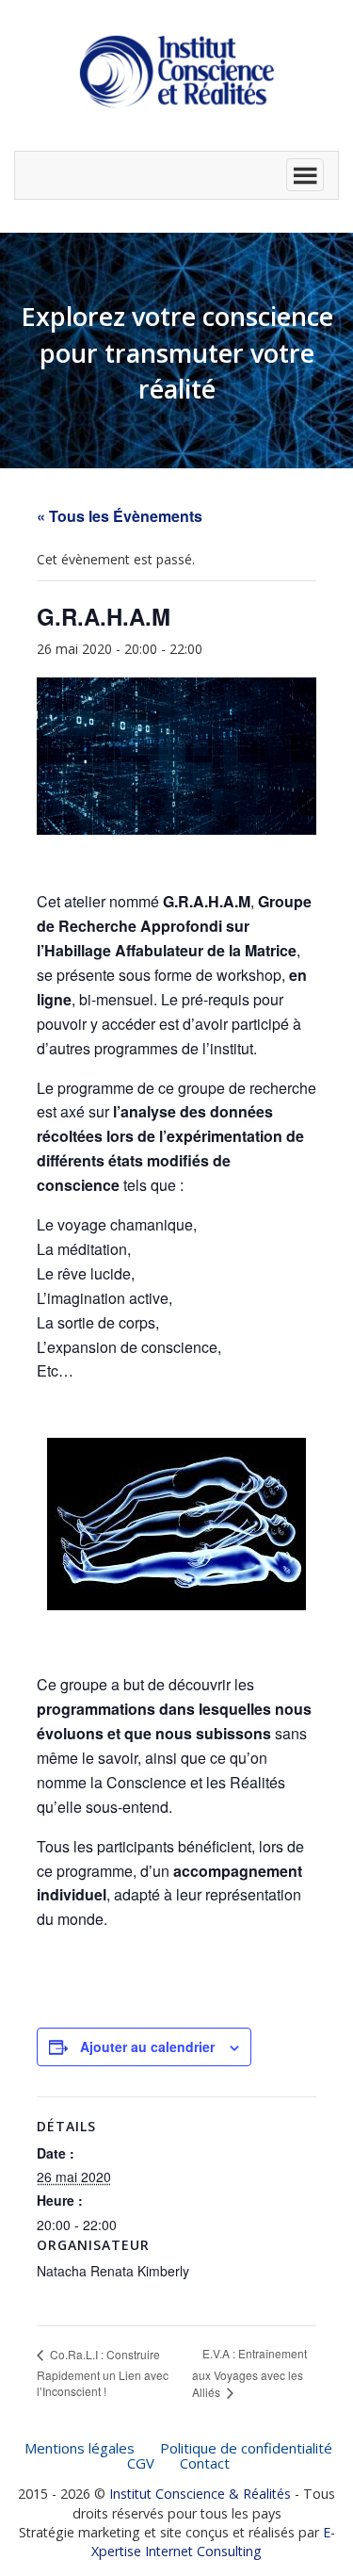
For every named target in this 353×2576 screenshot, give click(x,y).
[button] (176, 175)
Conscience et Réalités (177, 72)
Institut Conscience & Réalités (200, 2494)
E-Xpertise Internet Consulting (213, 2542)
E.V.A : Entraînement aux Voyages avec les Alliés (249, 2372)
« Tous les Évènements (120, 516)
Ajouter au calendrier (147, 2046)
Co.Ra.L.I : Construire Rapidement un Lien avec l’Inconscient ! (103, 2373)
